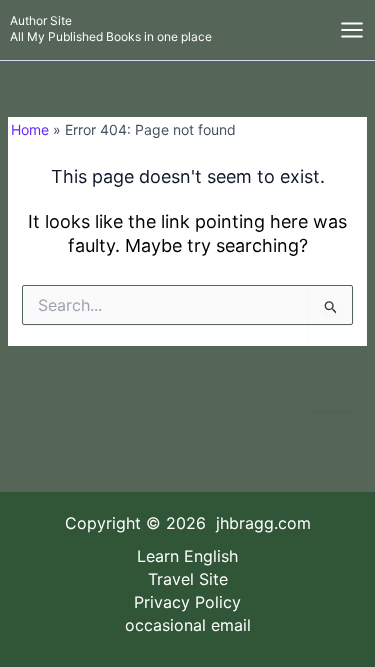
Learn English (187, 556)
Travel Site (188, 579)
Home (30, 129)
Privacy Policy (187, 602)
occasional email (188, 625)
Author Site (41, 20)
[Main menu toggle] (351, 30)
